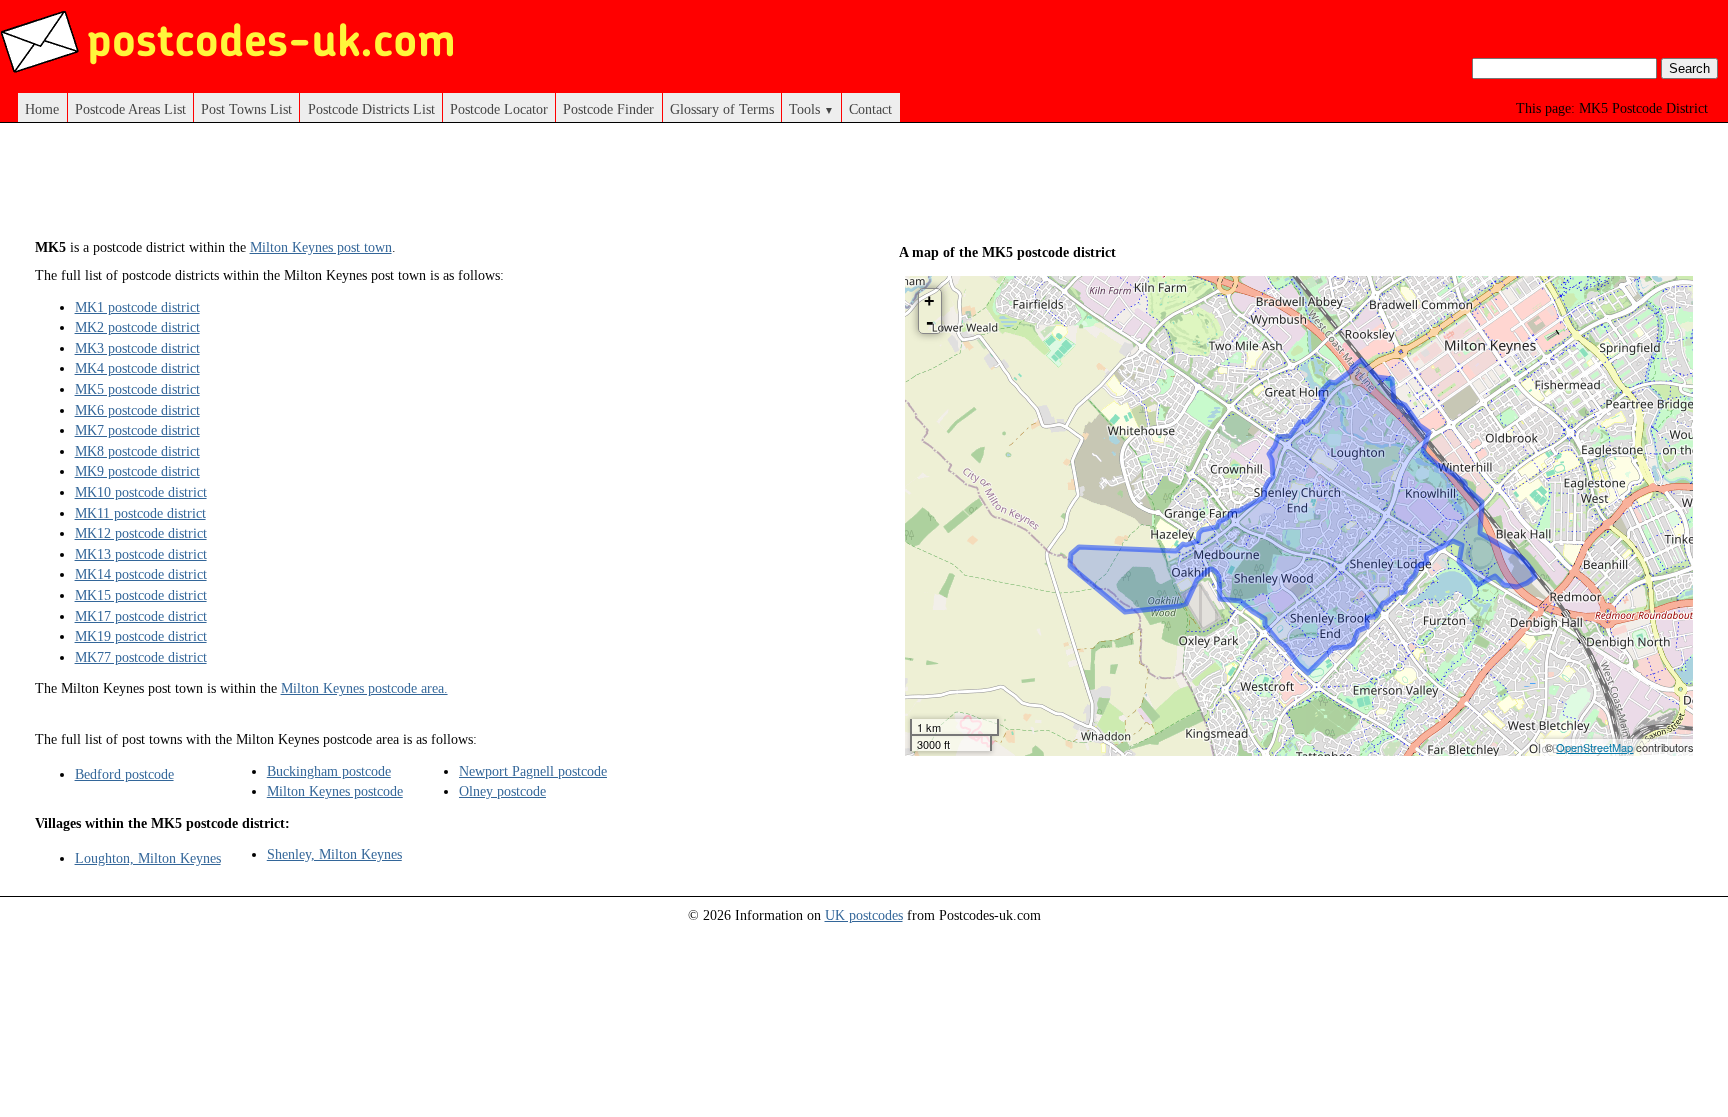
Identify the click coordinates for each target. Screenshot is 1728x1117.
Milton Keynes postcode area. (364, 688)
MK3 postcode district (137, 348)
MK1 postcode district (137, 307)
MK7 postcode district (137, 430)
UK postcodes (864, 915)
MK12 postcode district (141, 533)
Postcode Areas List (130, 109)
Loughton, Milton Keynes (148, 858)
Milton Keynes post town (321, 247)
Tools (811, 109)
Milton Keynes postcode (335, 791)
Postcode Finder (608, 109)
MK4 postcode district (137, 368)
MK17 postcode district (141, 616)
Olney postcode (502, 791)
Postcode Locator (499, 109)
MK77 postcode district (141, 657)
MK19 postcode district (141, 636)
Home (42, 109)
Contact (870, 109)
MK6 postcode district (137, 410)
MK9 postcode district (137, 471)
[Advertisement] (432, 188)
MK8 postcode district (137, 451)
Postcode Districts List (371, 109)
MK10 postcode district (141, 492)
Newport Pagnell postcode (533, 771)
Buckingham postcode (329, 771)
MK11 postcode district (140, 513)
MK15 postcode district (141, 595)
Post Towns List (246, 109)
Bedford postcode (124, 774)
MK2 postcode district (137, 327)
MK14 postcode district (141, 574)
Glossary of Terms (722, 109)
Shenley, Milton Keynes (334, 854)
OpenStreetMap (1594, 747)
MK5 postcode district (137, 389)
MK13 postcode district (141, 554)
